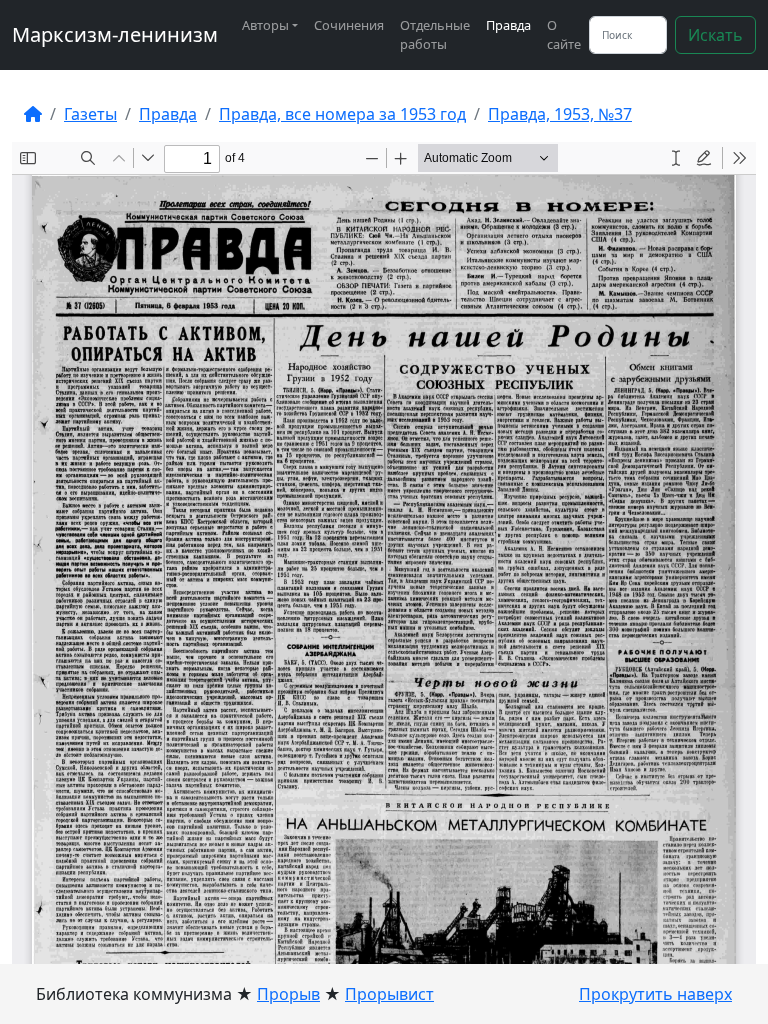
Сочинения (349, 25)
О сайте (564, 34)
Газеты (90, 114)
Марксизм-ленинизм (115, 34)
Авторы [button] (265, 25)
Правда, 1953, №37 (560, 114)
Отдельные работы (435, 34)
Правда (508, 25)
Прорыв (288, 994)
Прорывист (389, 994)
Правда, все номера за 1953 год (342, 114)
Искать (715, 35)
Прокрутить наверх (655, 994)
